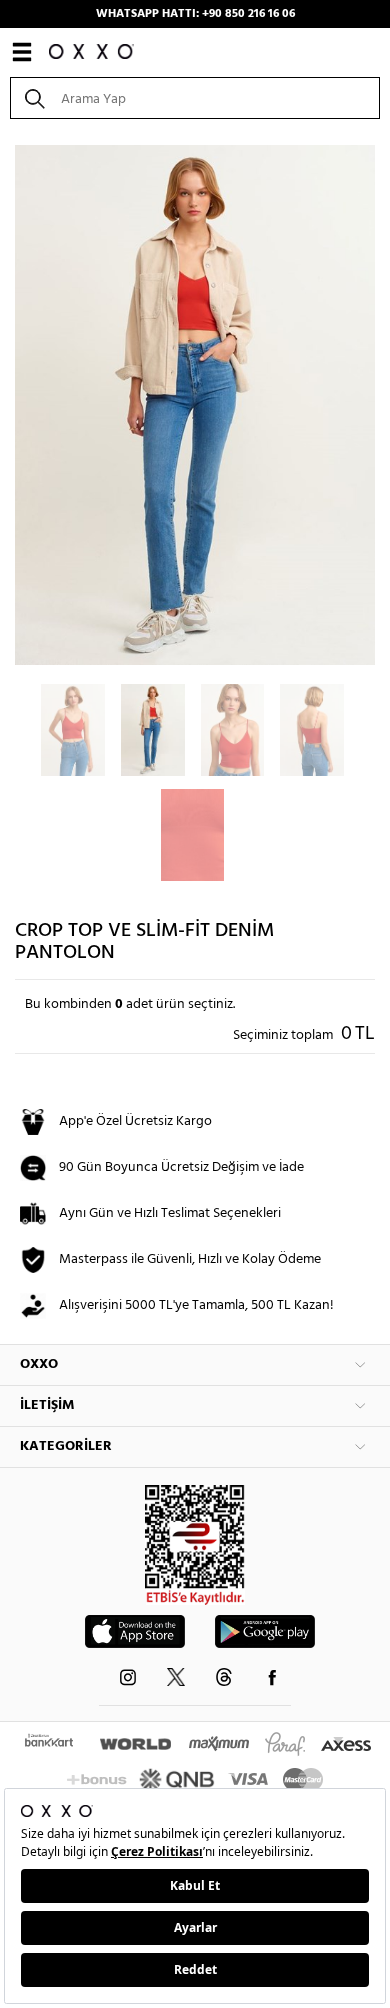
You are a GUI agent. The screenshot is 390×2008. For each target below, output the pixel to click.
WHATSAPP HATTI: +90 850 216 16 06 (195, 14)
